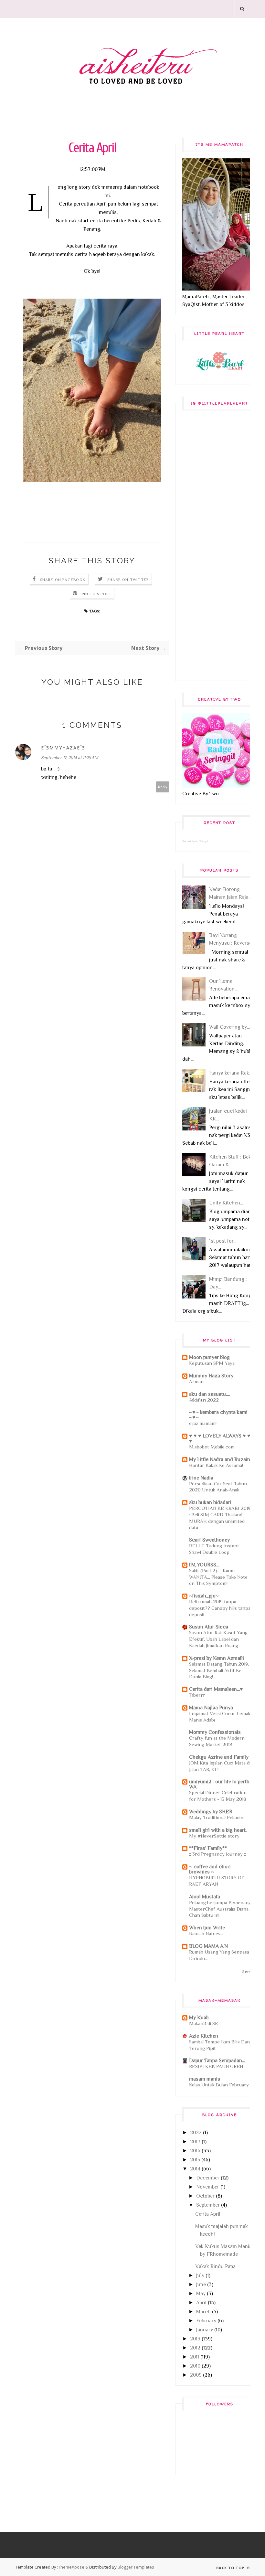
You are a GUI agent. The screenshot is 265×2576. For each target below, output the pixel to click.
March (203, 2312)
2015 (195, 2160)
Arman (196, 1381)
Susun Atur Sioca (209, 1627)
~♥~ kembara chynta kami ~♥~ (218, 1415)
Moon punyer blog (209, 1357)
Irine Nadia (201, 1478)
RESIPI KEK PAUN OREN (216, 2066)
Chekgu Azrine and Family (219, 1757)
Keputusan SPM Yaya (212, 1363)
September (208, 2205)
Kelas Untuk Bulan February (219, 2085)
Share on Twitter (128, 580)
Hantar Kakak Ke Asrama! (216, 1465)
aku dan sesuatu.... (209, 1394)
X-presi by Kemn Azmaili (217, 1658)
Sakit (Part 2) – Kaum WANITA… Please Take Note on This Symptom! (218, 1577)
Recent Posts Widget (195, 841)
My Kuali (199, 2018)
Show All (249, 1971)
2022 (196, 2133)
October (205, 2196)
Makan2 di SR (203, 2023)
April (201, 2303)
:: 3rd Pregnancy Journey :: (217, 1854)
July (200, 2275)
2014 (195, 2169)
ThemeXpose (71, 2567)
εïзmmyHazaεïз (63, 748)
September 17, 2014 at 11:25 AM (70, 758)
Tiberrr (197, 1695)
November (208, 2187)
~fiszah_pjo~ (204, 1596)
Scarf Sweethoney (209, 1540)
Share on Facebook (63, 580)
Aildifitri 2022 (204, 1400)
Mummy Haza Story (211, 1376)
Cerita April (208, 2214)
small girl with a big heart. (218, 1830)
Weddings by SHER (211, 1812)
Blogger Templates (136, 2567)
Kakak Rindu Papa (215, 2266)
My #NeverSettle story (214, 1836)
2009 (196, 2375)
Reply (163, 787)
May (201, 2294)
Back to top (231, 2568)
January (205, 2330)
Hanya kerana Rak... (231, 1073)
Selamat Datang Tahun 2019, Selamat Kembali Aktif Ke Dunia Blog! (219, 1670)
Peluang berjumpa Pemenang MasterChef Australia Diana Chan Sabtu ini (220, 1909)
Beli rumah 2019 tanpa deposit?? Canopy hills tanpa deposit (220, 1608)
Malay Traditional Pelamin (216, 1817)
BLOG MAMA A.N (208, 1946)
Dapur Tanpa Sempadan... (217, 2061)
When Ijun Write (207, 1928)
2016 (195, 2151)
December (208, 2178)
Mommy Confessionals (215, 1732)
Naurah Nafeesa (206, 1933)
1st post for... (223, 1241)
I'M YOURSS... (204, 1565)
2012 (195, 2348)
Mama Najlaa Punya (211, 1708)
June (201, 2284)
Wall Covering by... (229, 1027)
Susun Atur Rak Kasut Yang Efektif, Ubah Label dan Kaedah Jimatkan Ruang (218, 1639)
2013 (195, 2339)
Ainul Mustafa (205, 1897)
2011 (195, 2357)
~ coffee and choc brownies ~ (210, 1869)
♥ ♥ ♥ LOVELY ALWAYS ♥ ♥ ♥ (220, 1438)
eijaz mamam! (203, 1423)
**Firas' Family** (208, 1848)
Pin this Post (97, 594)
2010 (195, 2366)
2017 (195, 2142)
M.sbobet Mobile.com (212, 1447)
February (206, 2321)
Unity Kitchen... (226, 1203)
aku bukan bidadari (210, 1502)
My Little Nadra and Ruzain (220, 1459)
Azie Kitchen (204, 2036)
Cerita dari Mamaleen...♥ (216, 1689)
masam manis (205, 2079)
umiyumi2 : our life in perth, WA (220, 1784)
